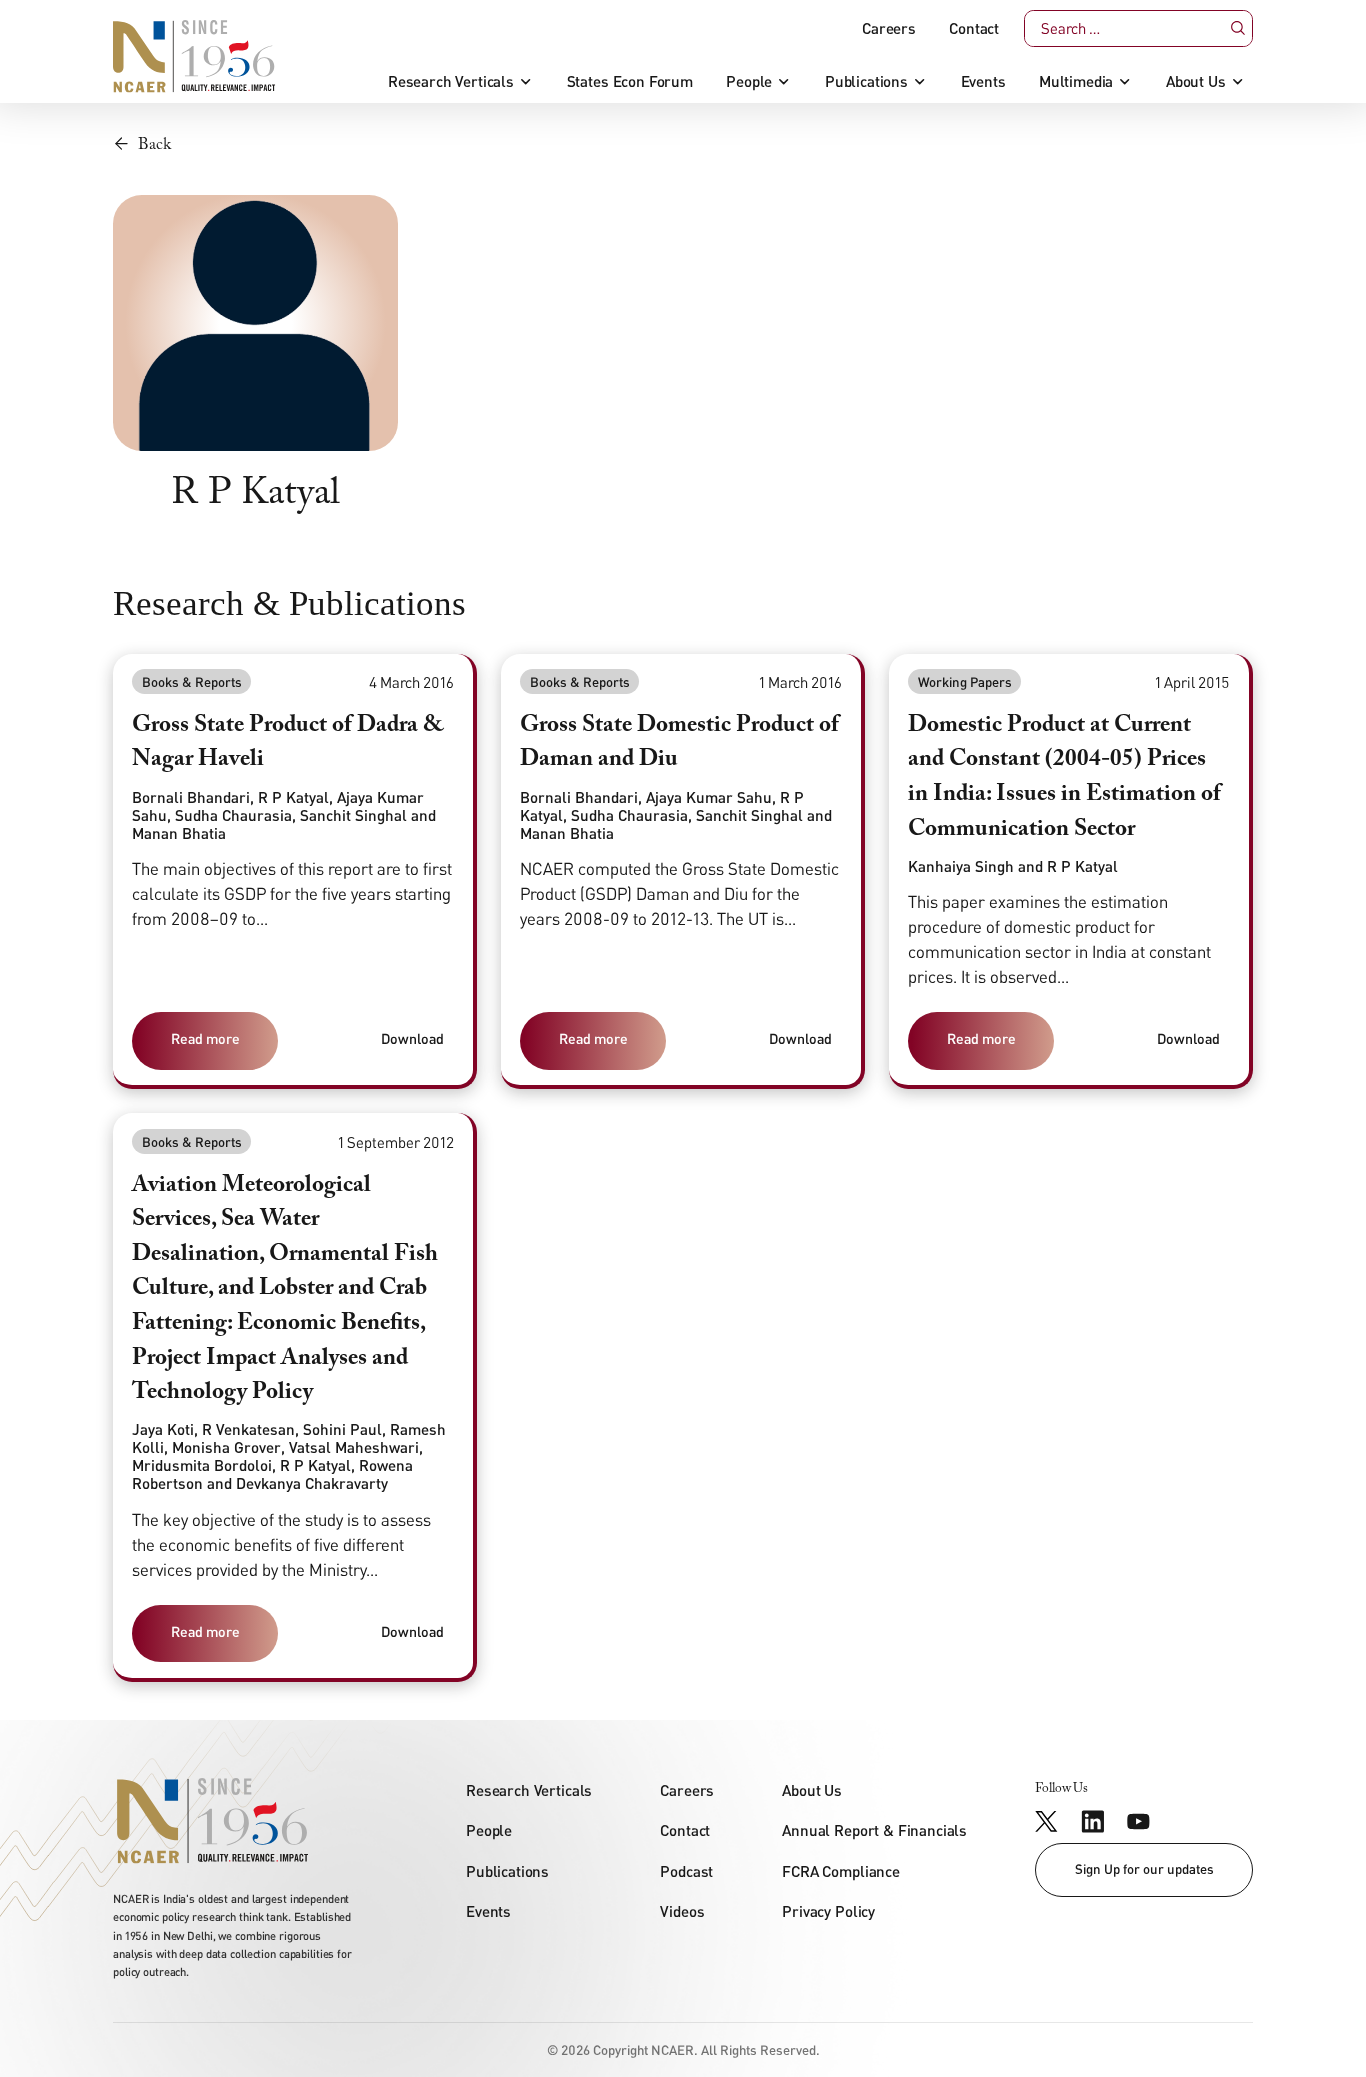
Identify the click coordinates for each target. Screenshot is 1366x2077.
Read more (205, 1038)
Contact (974, 28)
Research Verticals (451, 81)
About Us (1196, 81)
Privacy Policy (828, 1911)
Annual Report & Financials (874, 1830)
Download (412, 1038)
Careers (889, 28)
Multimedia (1076, 81)
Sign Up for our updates (1144, 1869)
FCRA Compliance (841, 1871)
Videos (682, 1911)
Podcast (686, 1871)
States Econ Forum (630, 81)
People (749, 81)
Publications (866, 81)
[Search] (1237, 28)
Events (983, 81)
